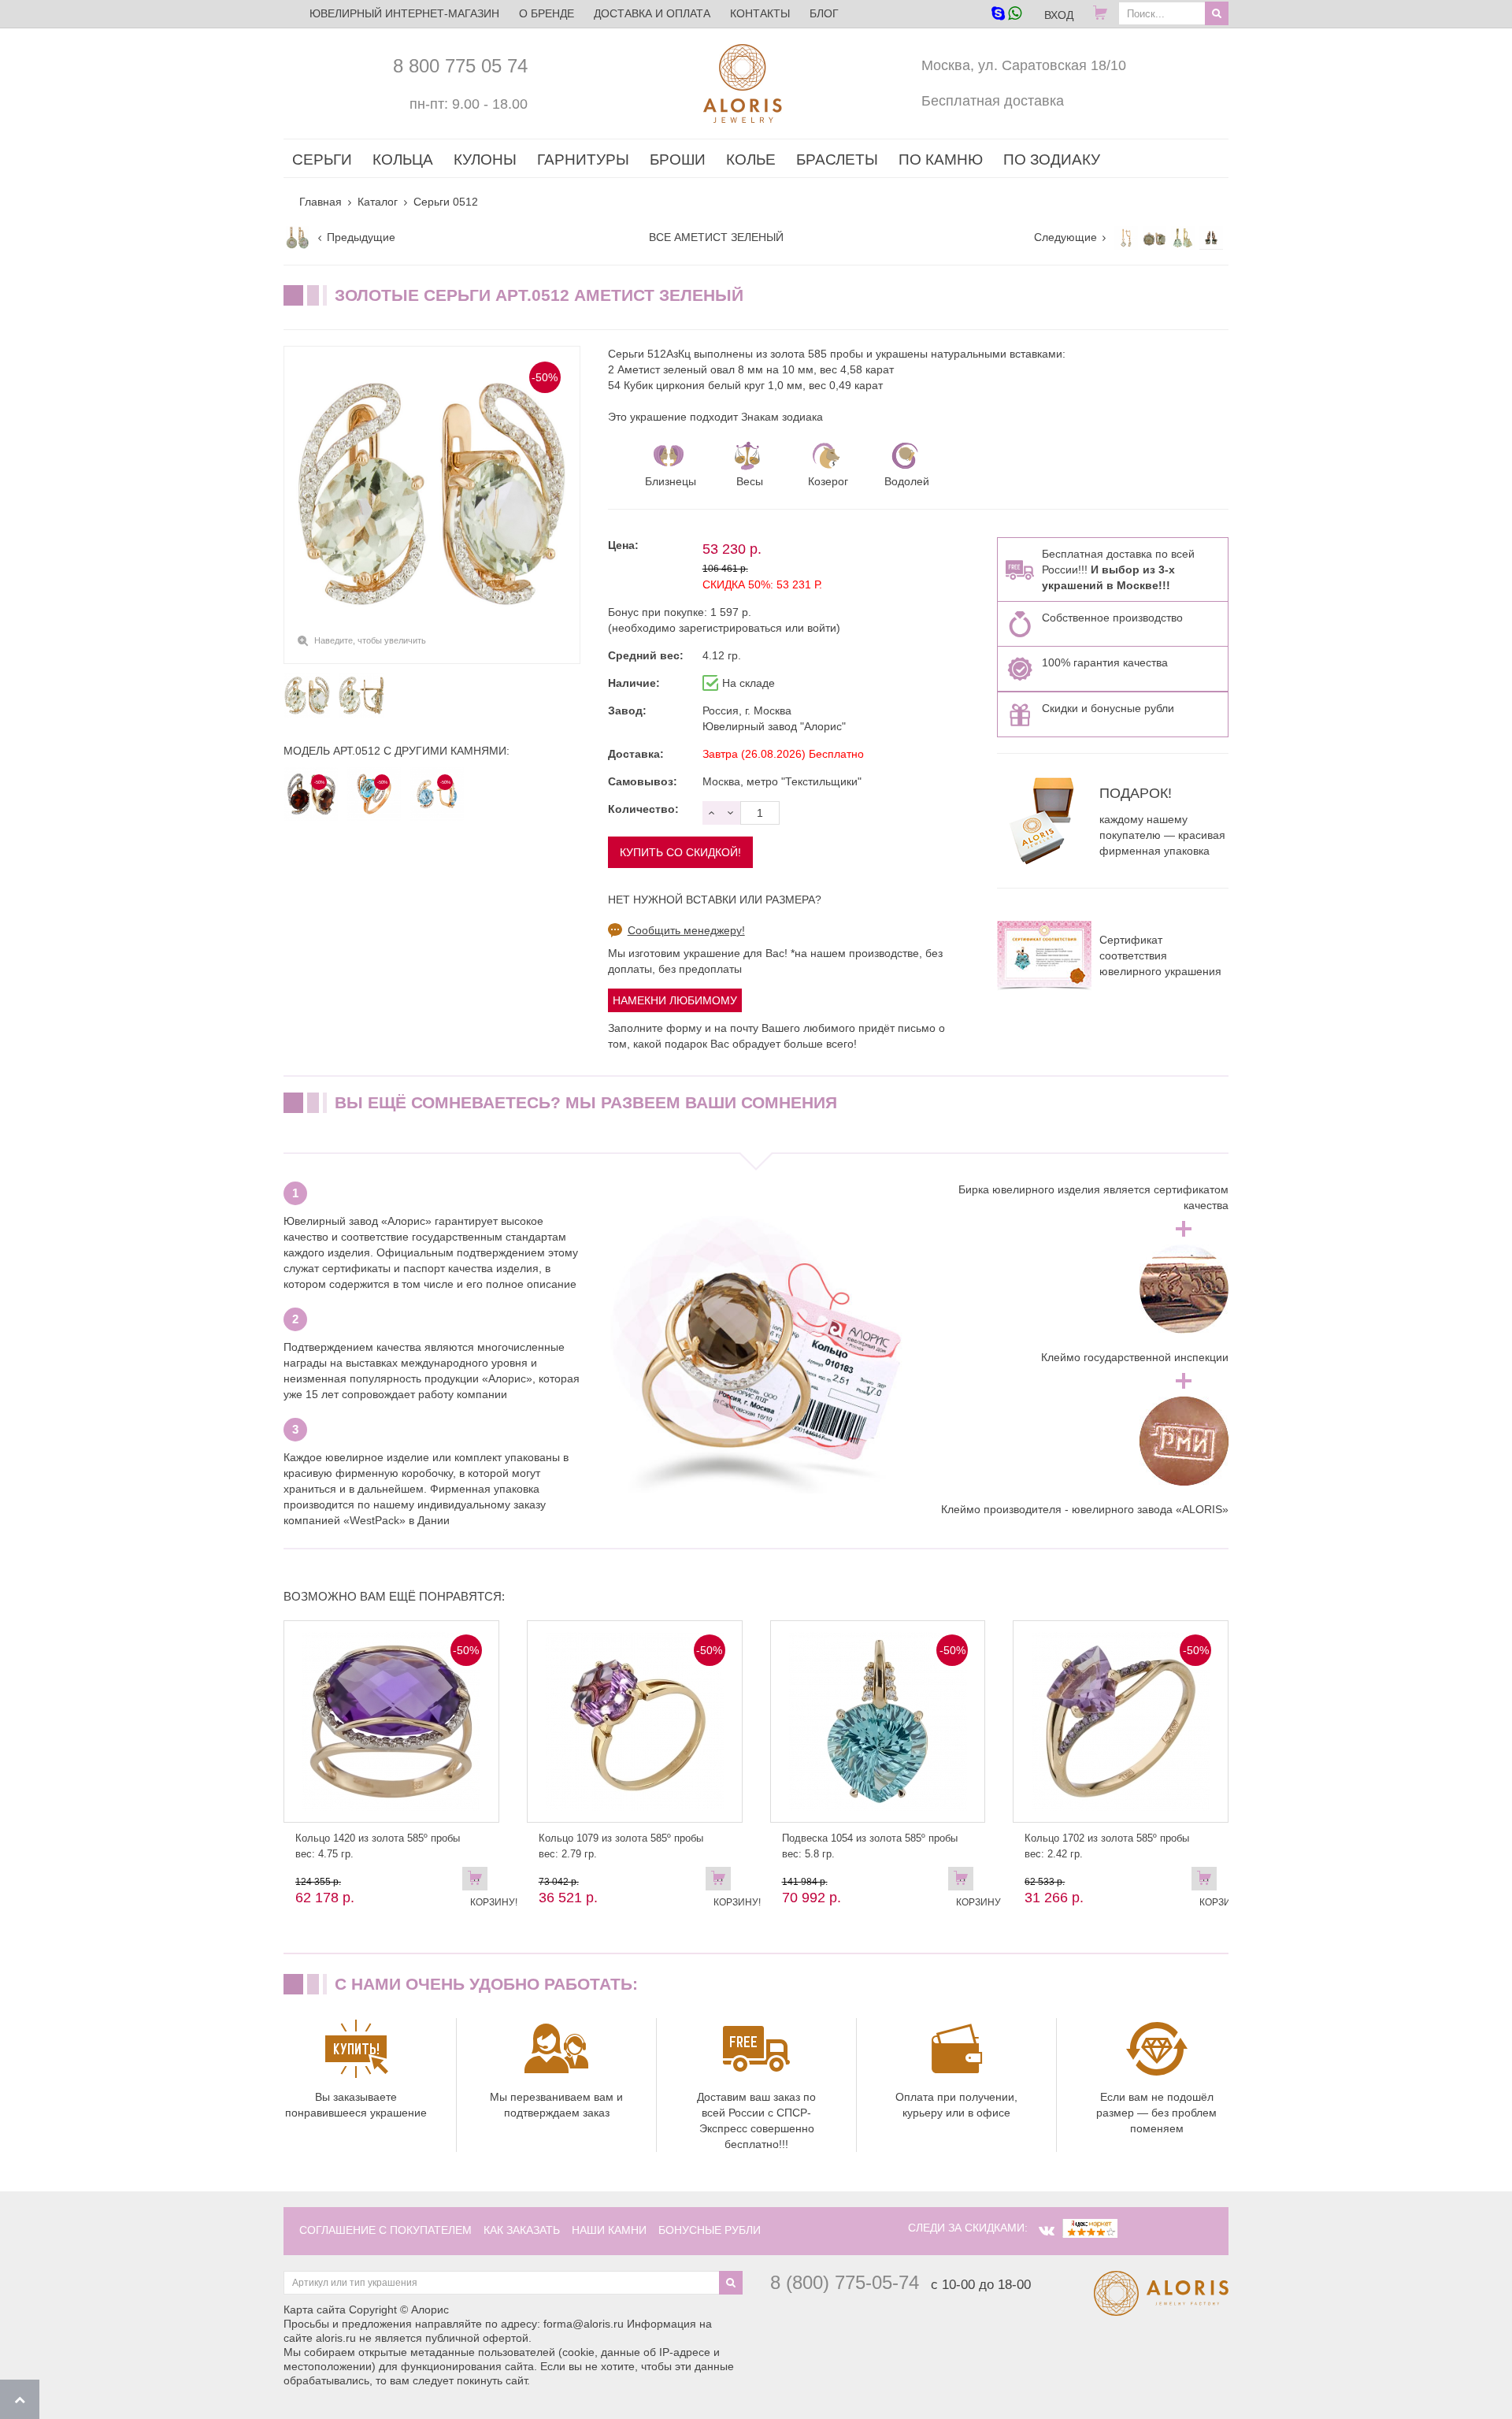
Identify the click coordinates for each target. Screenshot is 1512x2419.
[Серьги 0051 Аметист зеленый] (1183, 238)
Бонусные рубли (710, 2230)
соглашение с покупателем (385, 2230)
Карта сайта (315, 2310)
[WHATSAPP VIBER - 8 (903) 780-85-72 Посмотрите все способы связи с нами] (1006, 15)
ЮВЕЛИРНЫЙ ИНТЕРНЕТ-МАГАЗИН (404, 13)
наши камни (609, 2230)
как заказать (522, 2230)
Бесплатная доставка (993, 101)
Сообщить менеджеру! (686, 930)
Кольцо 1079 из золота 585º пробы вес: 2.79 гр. (621, 1846)
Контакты (760, 13)
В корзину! (479, 1882)
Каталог (378, 202)
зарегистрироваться (730, 628)
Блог (824, 13)
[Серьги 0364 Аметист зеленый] (1154, 238)
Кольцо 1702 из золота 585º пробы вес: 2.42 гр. (1107, 1846)
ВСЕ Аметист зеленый (716, 237)
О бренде (547, 13)
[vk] (1047, 2231)
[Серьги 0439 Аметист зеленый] (1126, 238)
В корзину (965, 1882)
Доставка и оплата (652, 13)
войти (822, 628)
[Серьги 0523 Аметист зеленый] (298, 238)
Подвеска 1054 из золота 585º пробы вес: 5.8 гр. (870, 1846)
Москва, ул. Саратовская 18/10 (1024, 65)
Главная (321, 202)
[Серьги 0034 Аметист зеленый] (1211, 238)
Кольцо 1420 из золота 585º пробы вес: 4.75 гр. (378, 1846)
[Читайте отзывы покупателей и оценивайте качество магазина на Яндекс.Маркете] (1090, 2228)
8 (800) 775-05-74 (845, 2282)
